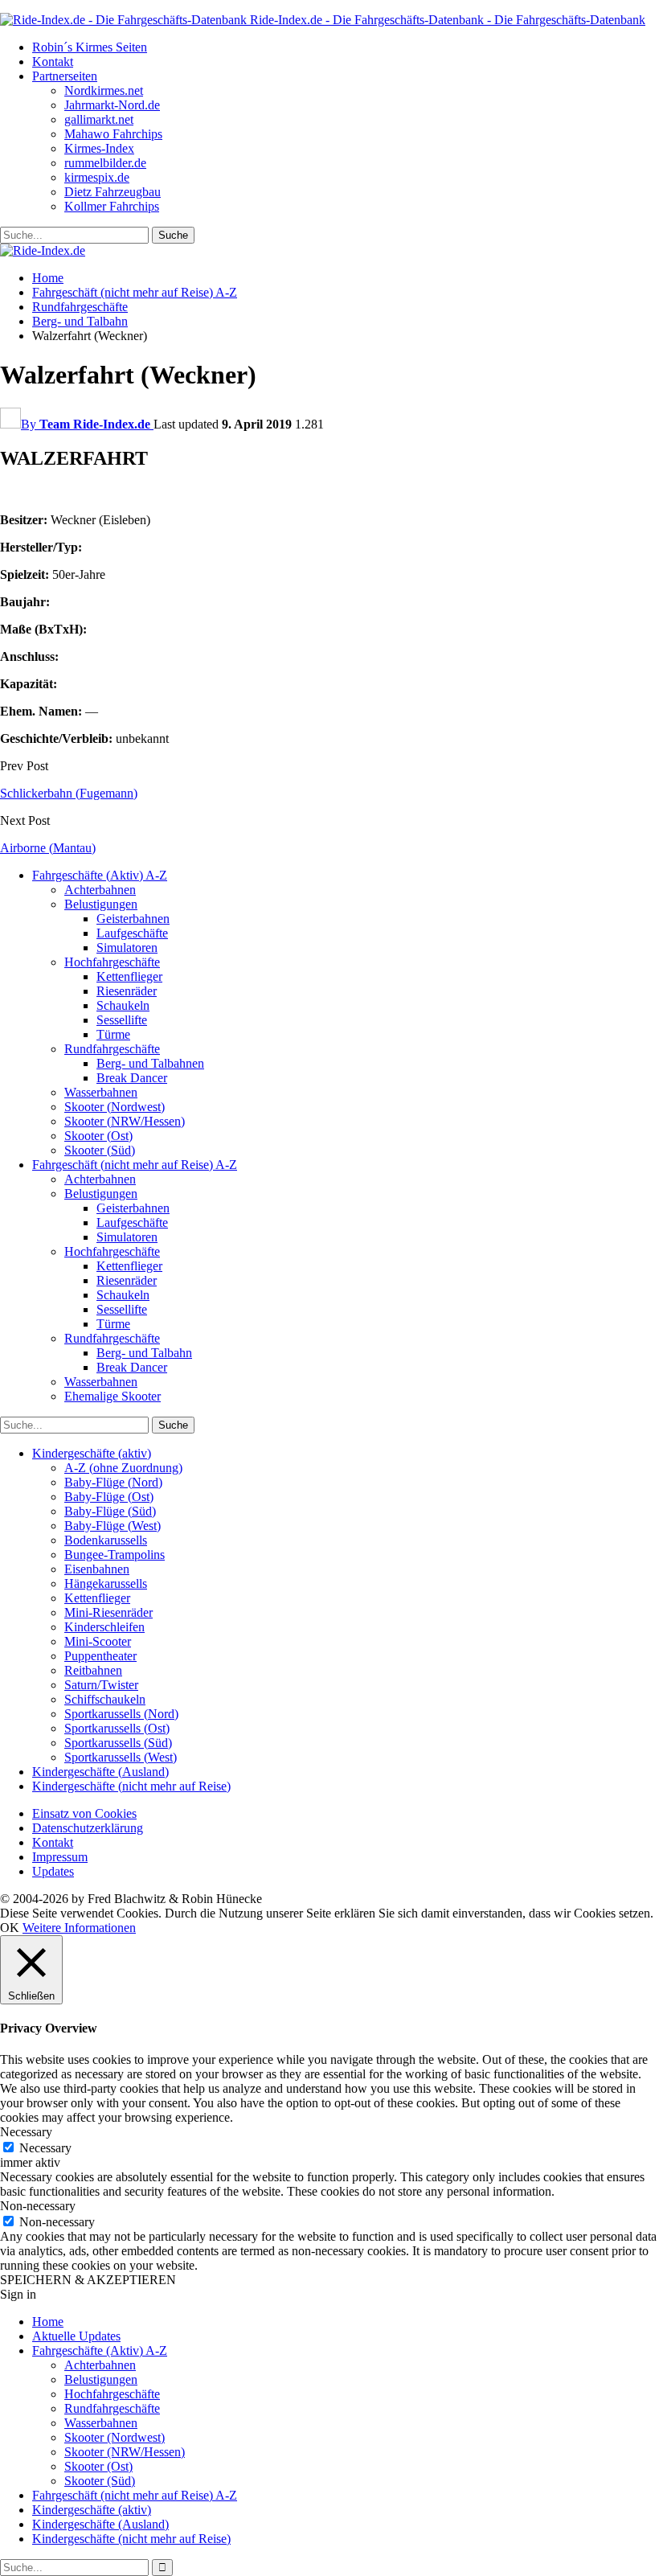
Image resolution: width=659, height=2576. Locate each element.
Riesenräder (127, 991)
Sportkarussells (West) (121, 1757)
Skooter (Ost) (98, 1136)
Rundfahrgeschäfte (112, 1049)
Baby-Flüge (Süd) (110, 1511)
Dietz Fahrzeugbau (113, 192)
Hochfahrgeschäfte (112, 962)
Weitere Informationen (79, 1928)
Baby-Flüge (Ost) (109, 1497)
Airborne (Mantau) (48, 848)
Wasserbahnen (101, 1092)
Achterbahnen (100, 890)
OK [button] (10, 1928)
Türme (113, 1034)
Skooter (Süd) (100, 1150)
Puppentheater (100, 1656)
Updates (53, 1871)
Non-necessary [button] (38, 2206)
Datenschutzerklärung (88, 1828)
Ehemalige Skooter (113, 1396)
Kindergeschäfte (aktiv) (92, 1453)
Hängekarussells (106, 1583)
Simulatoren (127, 948)
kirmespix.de (97, 177)
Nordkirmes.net (104, 90)
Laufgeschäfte (132, 933)
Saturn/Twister (101, 1685)
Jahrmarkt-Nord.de (112, 105)
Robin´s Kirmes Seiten (90, 47)
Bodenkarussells (106, 1540)
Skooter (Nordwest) (115, 1107)
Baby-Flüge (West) (113, 1526)
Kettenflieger (129, 976)
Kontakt (53, 62)
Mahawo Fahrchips (113, 134)
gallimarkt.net (99, 119)
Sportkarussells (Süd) (118, 1743)
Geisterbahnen (133, 919)
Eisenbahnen (97, 1569)
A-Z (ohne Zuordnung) (123, 1468)
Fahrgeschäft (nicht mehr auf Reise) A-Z (135, 1165)
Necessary (45, 2148)
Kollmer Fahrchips (112, 206)
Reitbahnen (93, 1670)
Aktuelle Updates (76, 2336)
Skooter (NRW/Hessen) (125, 1121)
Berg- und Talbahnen (150, 1063)
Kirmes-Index (99, 148)
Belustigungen (101, 904)
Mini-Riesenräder (108, 1612)
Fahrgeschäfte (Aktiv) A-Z (100, 875)
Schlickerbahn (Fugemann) (69, 793)
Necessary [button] (26, 2132)
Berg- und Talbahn (144, 1353)
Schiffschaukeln (105, 1699)
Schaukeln (123, 1005)
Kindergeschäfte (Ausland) (100, 1772)
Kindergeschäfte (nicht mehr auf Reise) (131, 1786)
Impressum (60, 1857)
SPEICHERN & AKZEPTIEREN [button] (88, 2280)
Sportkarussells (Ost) (117, 1728)
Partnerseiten (65, 76)
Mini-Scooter (98, 1641)
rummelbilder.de (105, 163)
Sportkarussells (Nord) (121, 1714)
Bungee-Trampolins (115, 1555)
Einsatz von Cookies (84, 1813)
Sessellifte (122, 1020)
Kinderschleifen (104, 1627)
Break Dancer (132, 1078)
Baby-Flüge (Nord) (113, 1482)
